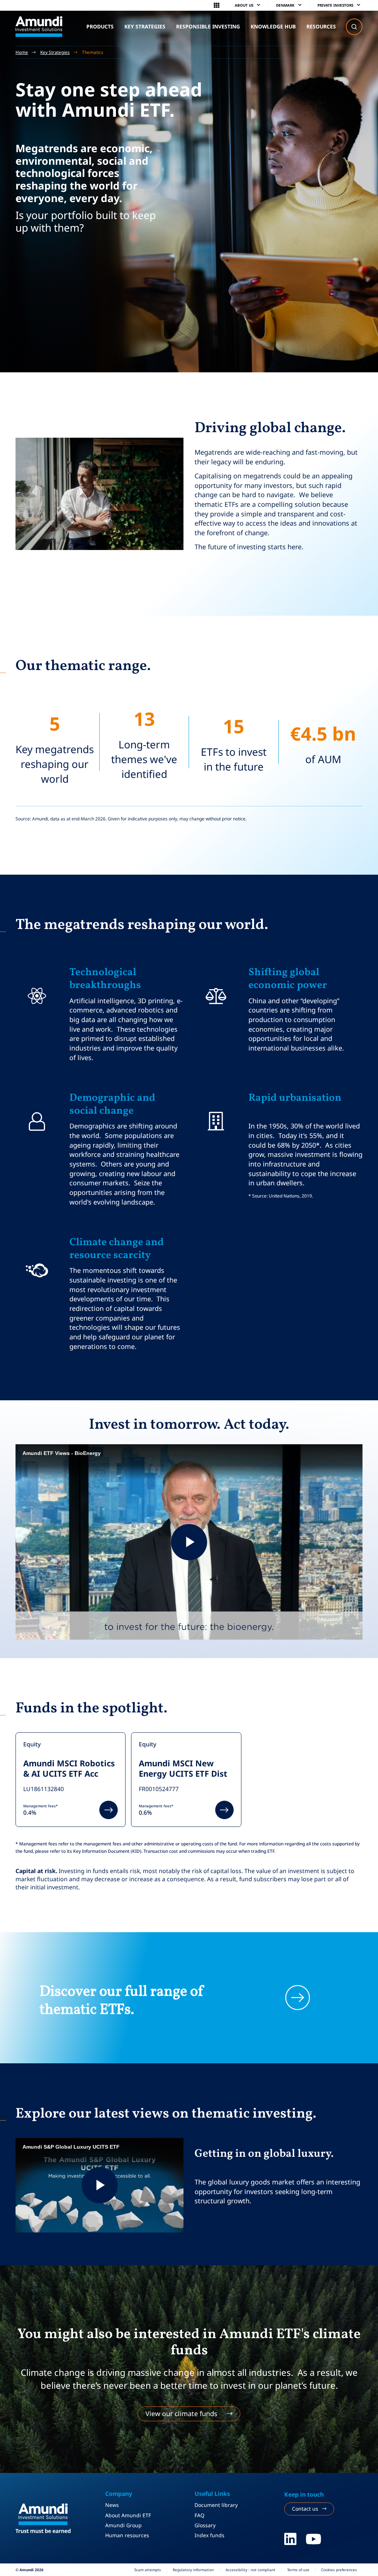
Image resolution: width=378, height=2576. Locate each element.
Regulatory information (193, 2570)
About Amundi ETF (128, 2515)
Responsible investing (208, 26)
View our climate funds (181, 2413)
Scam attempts (148, 2570)
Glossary (205, 2525)
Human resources (127, 2535)
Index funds (209, 2535)
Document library (216, 2505)
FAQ (200, 2515)
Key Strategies (55, 52)
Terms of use (298, 2570)
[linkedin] (290, 2539)
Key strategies (145, 26)
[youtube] (314, 2539)
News (112, 2505)
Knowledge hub (273, 26)
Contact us (305, 2509)
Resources (321, 26)
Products (100, 26)
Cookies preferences (339, 2570)
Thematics (93, 52)
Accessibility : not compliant (250, 2570)
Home (22, 52)
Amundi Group (123, 2525)
